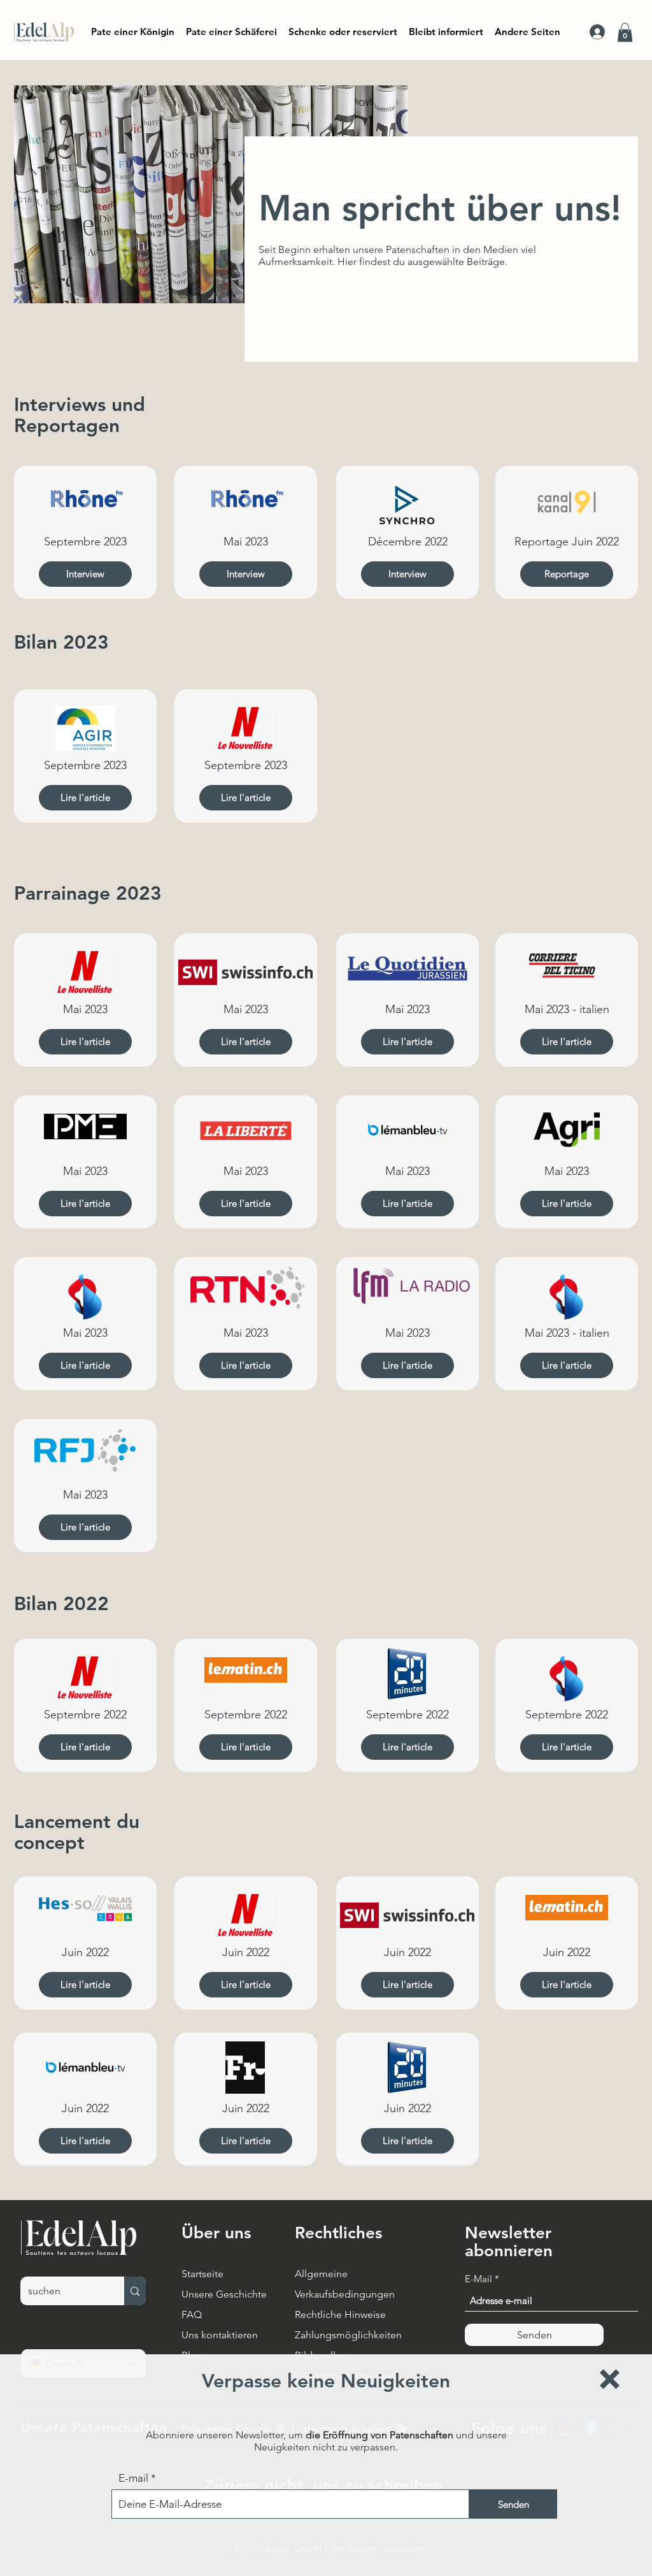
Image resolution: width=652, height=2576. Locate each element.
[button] (610, 2379)
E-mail (133, 2478)
